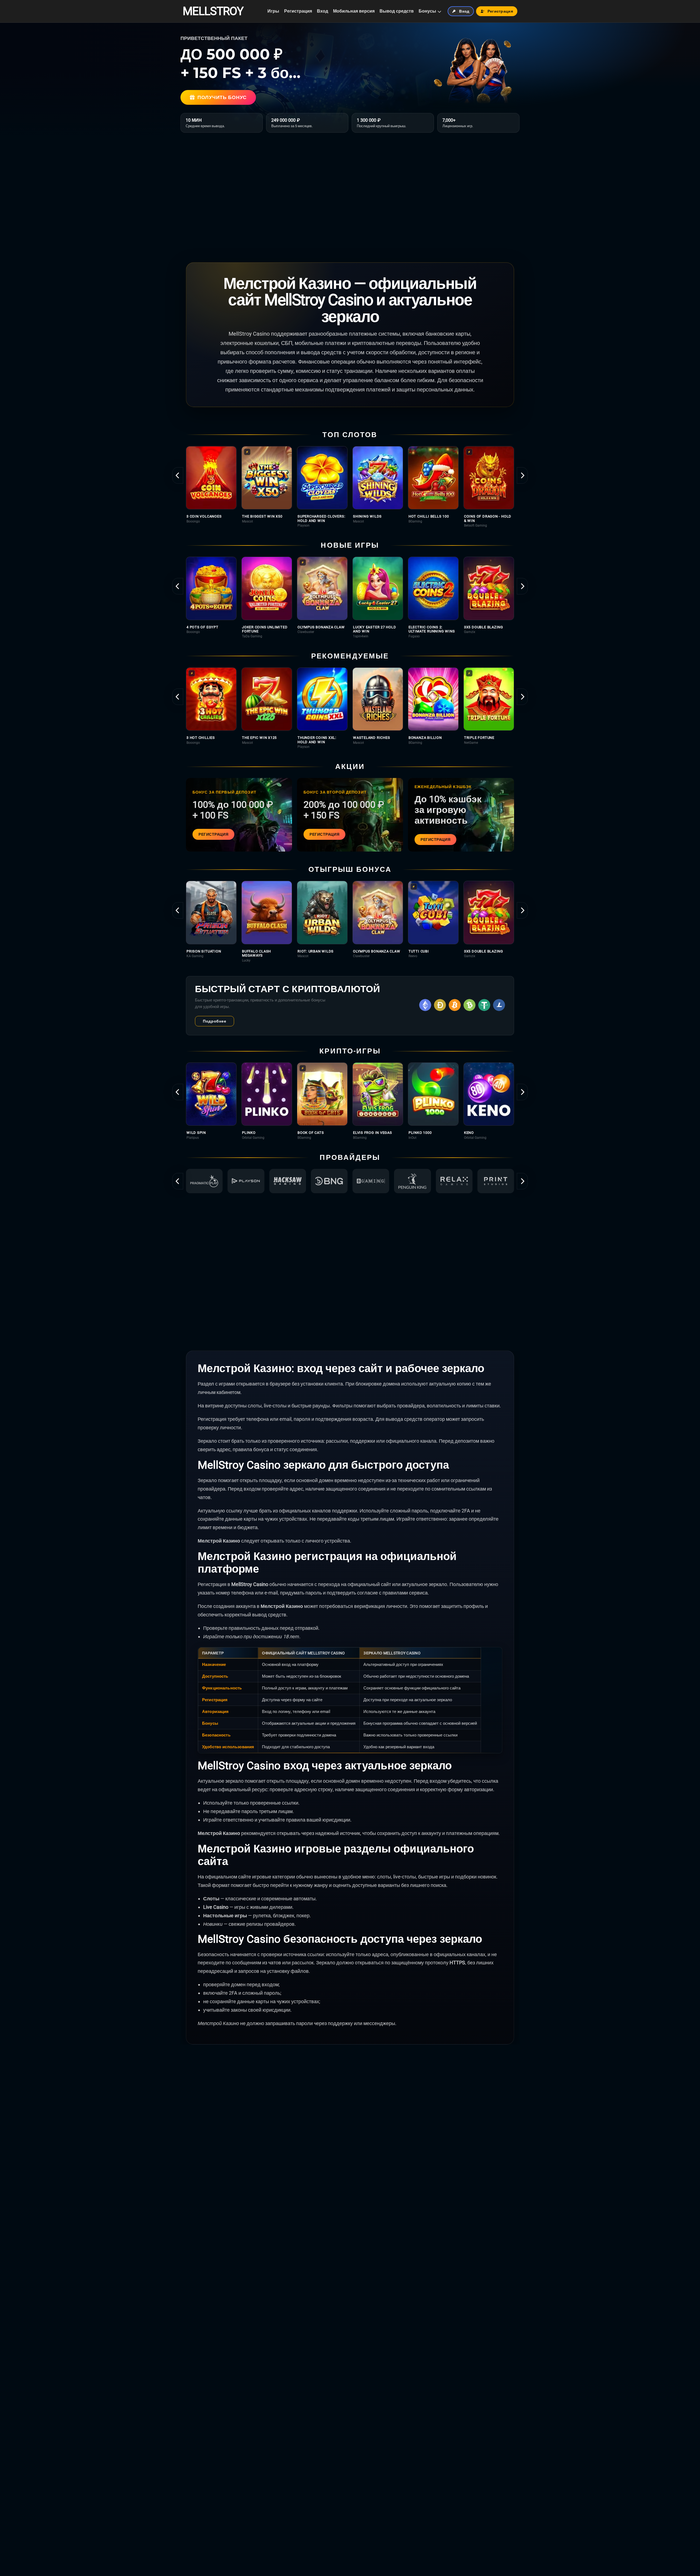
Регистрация (298, 11)
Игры (273, 11)
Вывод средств (397, 11)
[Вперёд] (522, 475)
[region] (350, 487)
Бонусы (427, 11)
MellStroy (213, 11)
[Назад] (178, 475)
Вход (323, 11)
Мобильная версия (354, 11)
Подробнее (215, 1021)
